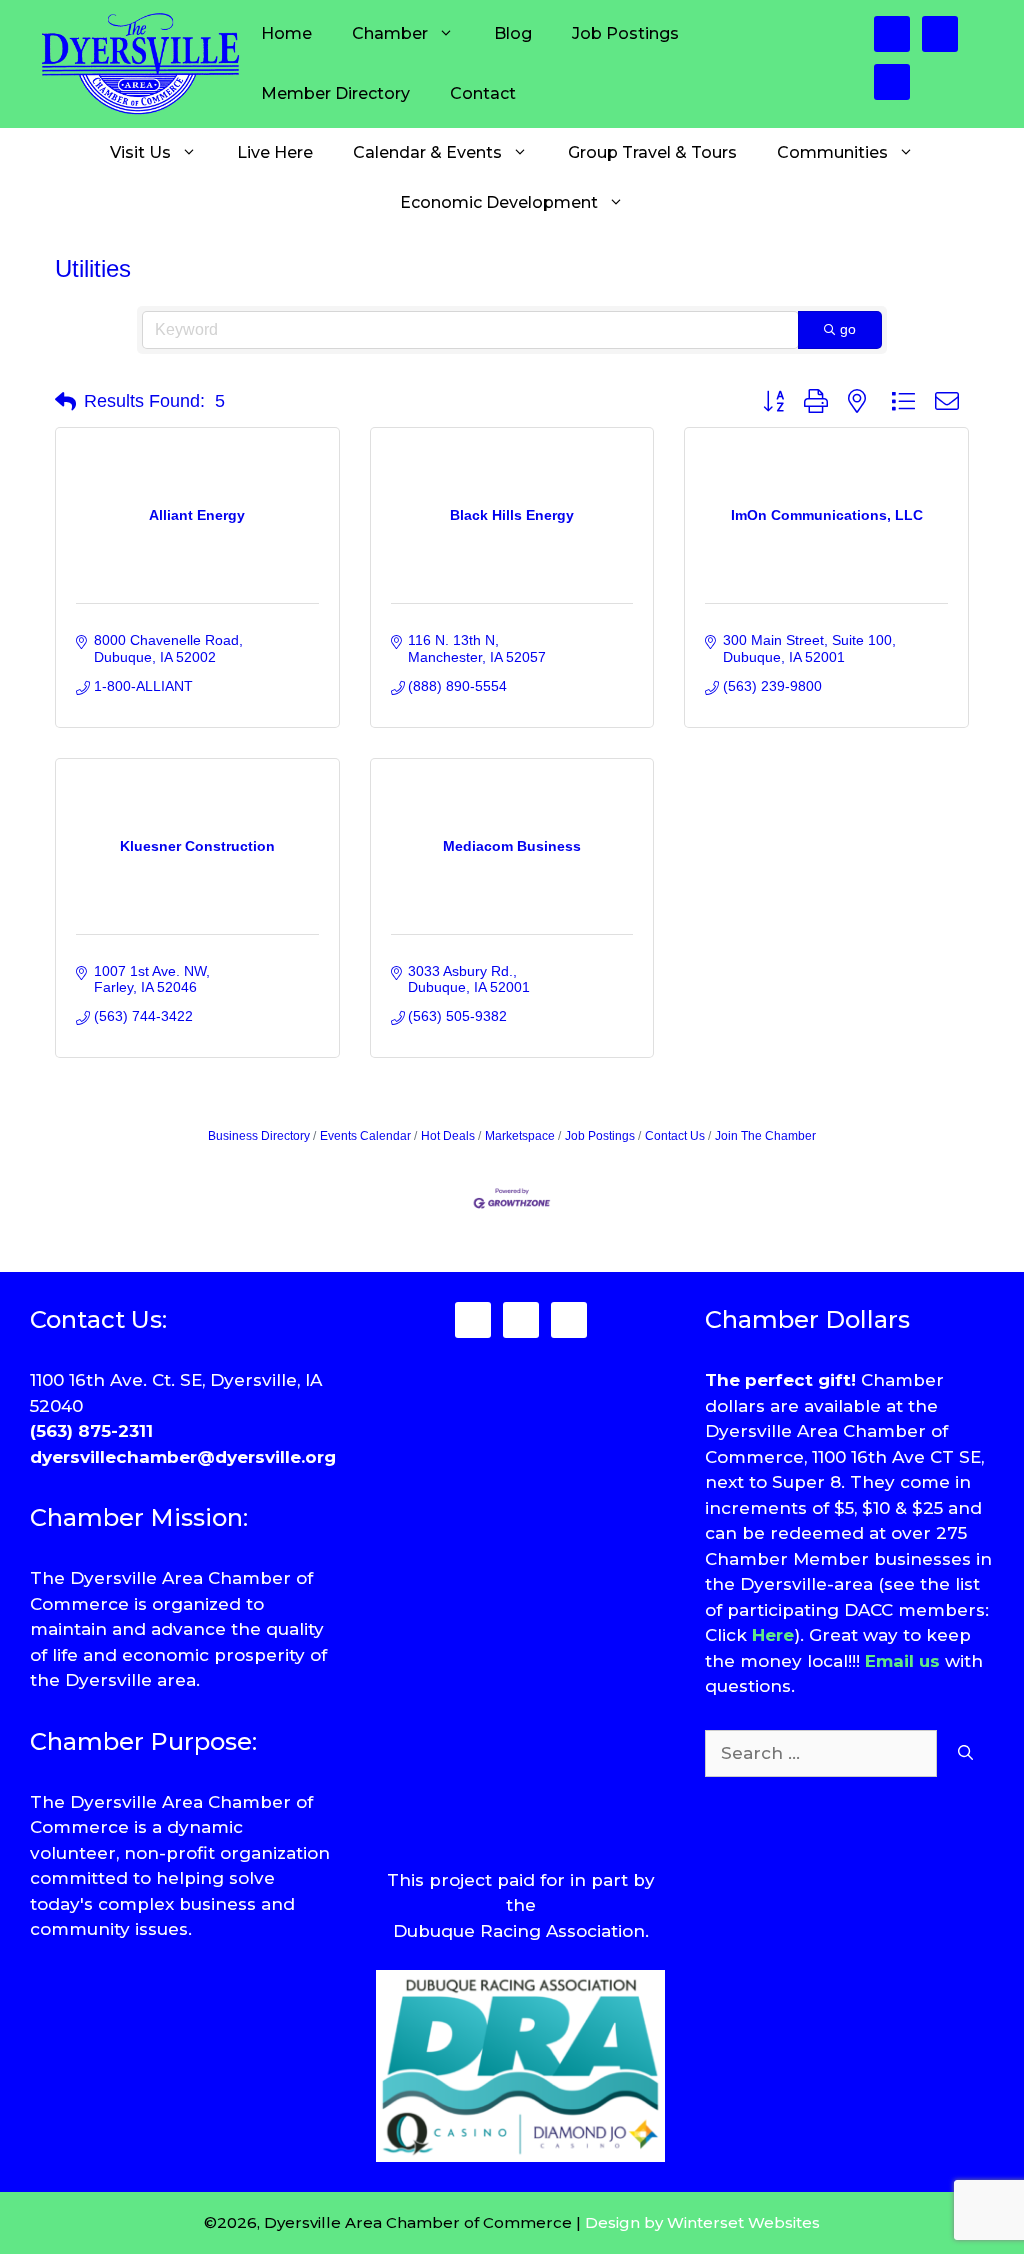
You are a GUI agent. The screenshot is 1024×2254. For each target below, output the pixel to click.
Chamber (390, 33)
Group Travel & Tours (652, 152)
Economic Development (499, 202)
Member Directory (335, 93)
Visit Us (140, 152)
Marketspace (520, 1136)
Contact (483, 93)
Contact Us (675, 1136)
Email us (902, 1661)
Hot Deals (448, 1136)
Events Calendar (365, 1136)
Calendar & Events (427, 152)
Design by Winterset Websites (702, 2222)
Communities (832, 152)
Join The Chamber (765, 1136)
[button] (65, 402)
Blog (513, 33)
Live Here (275, 152)
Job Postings (625, 33)
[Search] (965, 1754)
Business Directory (259, 1136)
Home (286, 33)
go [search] (848, 329)
